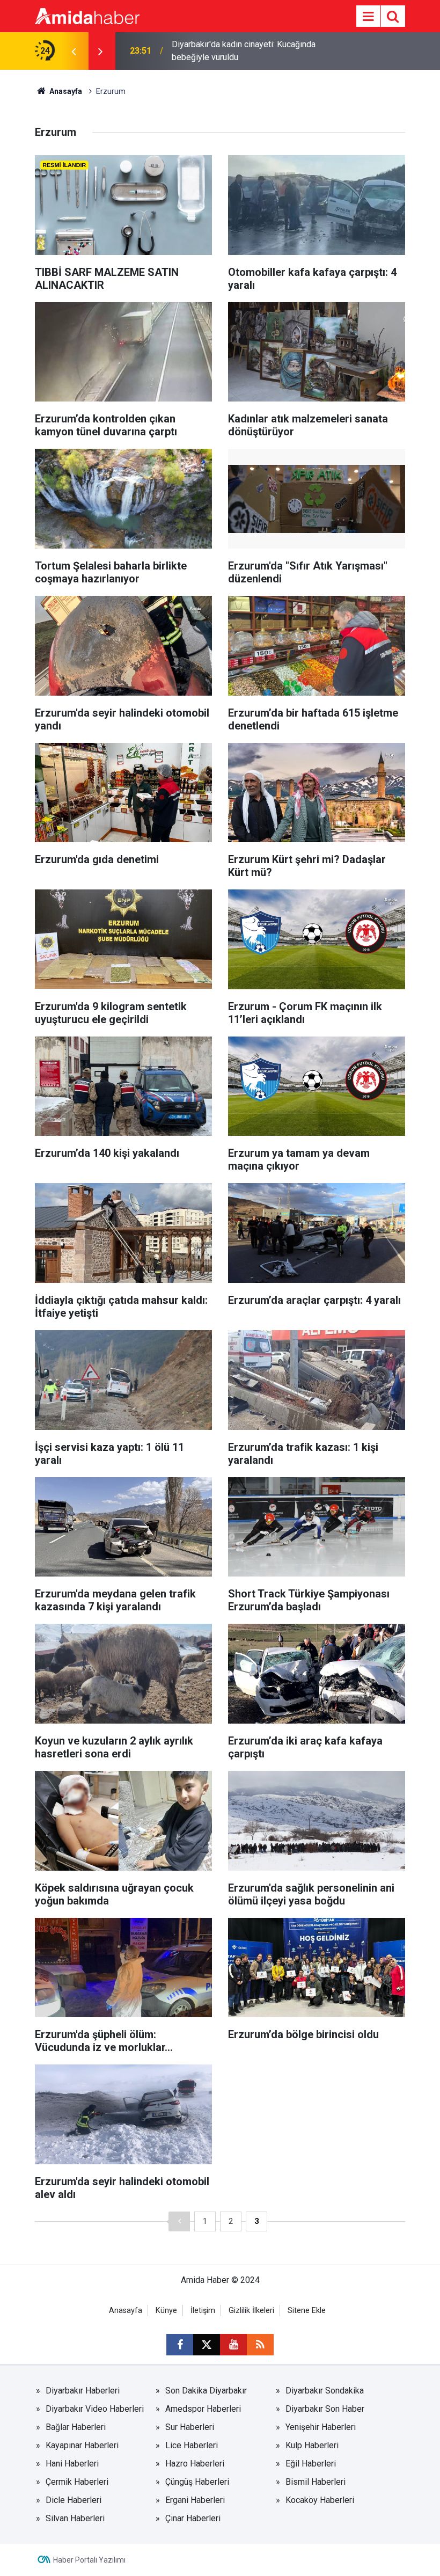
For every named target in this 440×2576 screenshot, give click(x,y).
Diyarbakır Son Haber (325, 2409)
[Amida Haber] (87, 15)
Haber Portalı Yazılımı (89, 2560)
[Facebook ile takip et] (180, 2345)
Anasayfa (65, 91)
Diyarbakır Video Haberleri (95, 2409)
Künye (166, 2311)
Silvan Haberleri (75, 2518)
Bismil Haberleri (316, 2482)
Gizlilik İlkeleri (251, 2311)
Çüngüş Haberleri (197, 2482)
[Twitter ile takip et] (207, 2345)
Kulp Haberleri (312, 2445)
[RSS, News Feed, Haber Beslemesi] (260, 2345)
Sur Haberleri (190, 2427)
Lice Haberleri (192, 2445)
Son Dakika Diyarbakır (206, 2391)
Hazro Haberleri (195, 2464)
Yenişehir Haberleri (321, 2427)
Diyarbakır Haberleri (83, 2391)
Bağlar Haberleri (76, 2427)
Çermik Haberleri (77, 2482)
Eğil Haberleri (311, 2464)
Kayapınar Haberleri (82, 2445)
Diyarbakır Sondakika (325, 2391)
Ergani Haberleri (195, 2500)
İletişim (203, 2311)
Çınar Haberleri (193, 2518)
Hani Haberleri (72, 2464)
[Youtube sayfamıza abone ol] (233, 2345)
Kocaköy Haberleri (320, 2500)
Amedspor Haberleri (203, 2409)
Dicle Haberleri (74, 2500)
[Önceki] (179, 2221)
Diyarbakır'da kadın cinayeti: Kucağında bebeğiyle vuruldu (244, 51)
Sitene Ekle (307, 2311)
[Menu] (368, 17)
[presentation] (74, 51)
